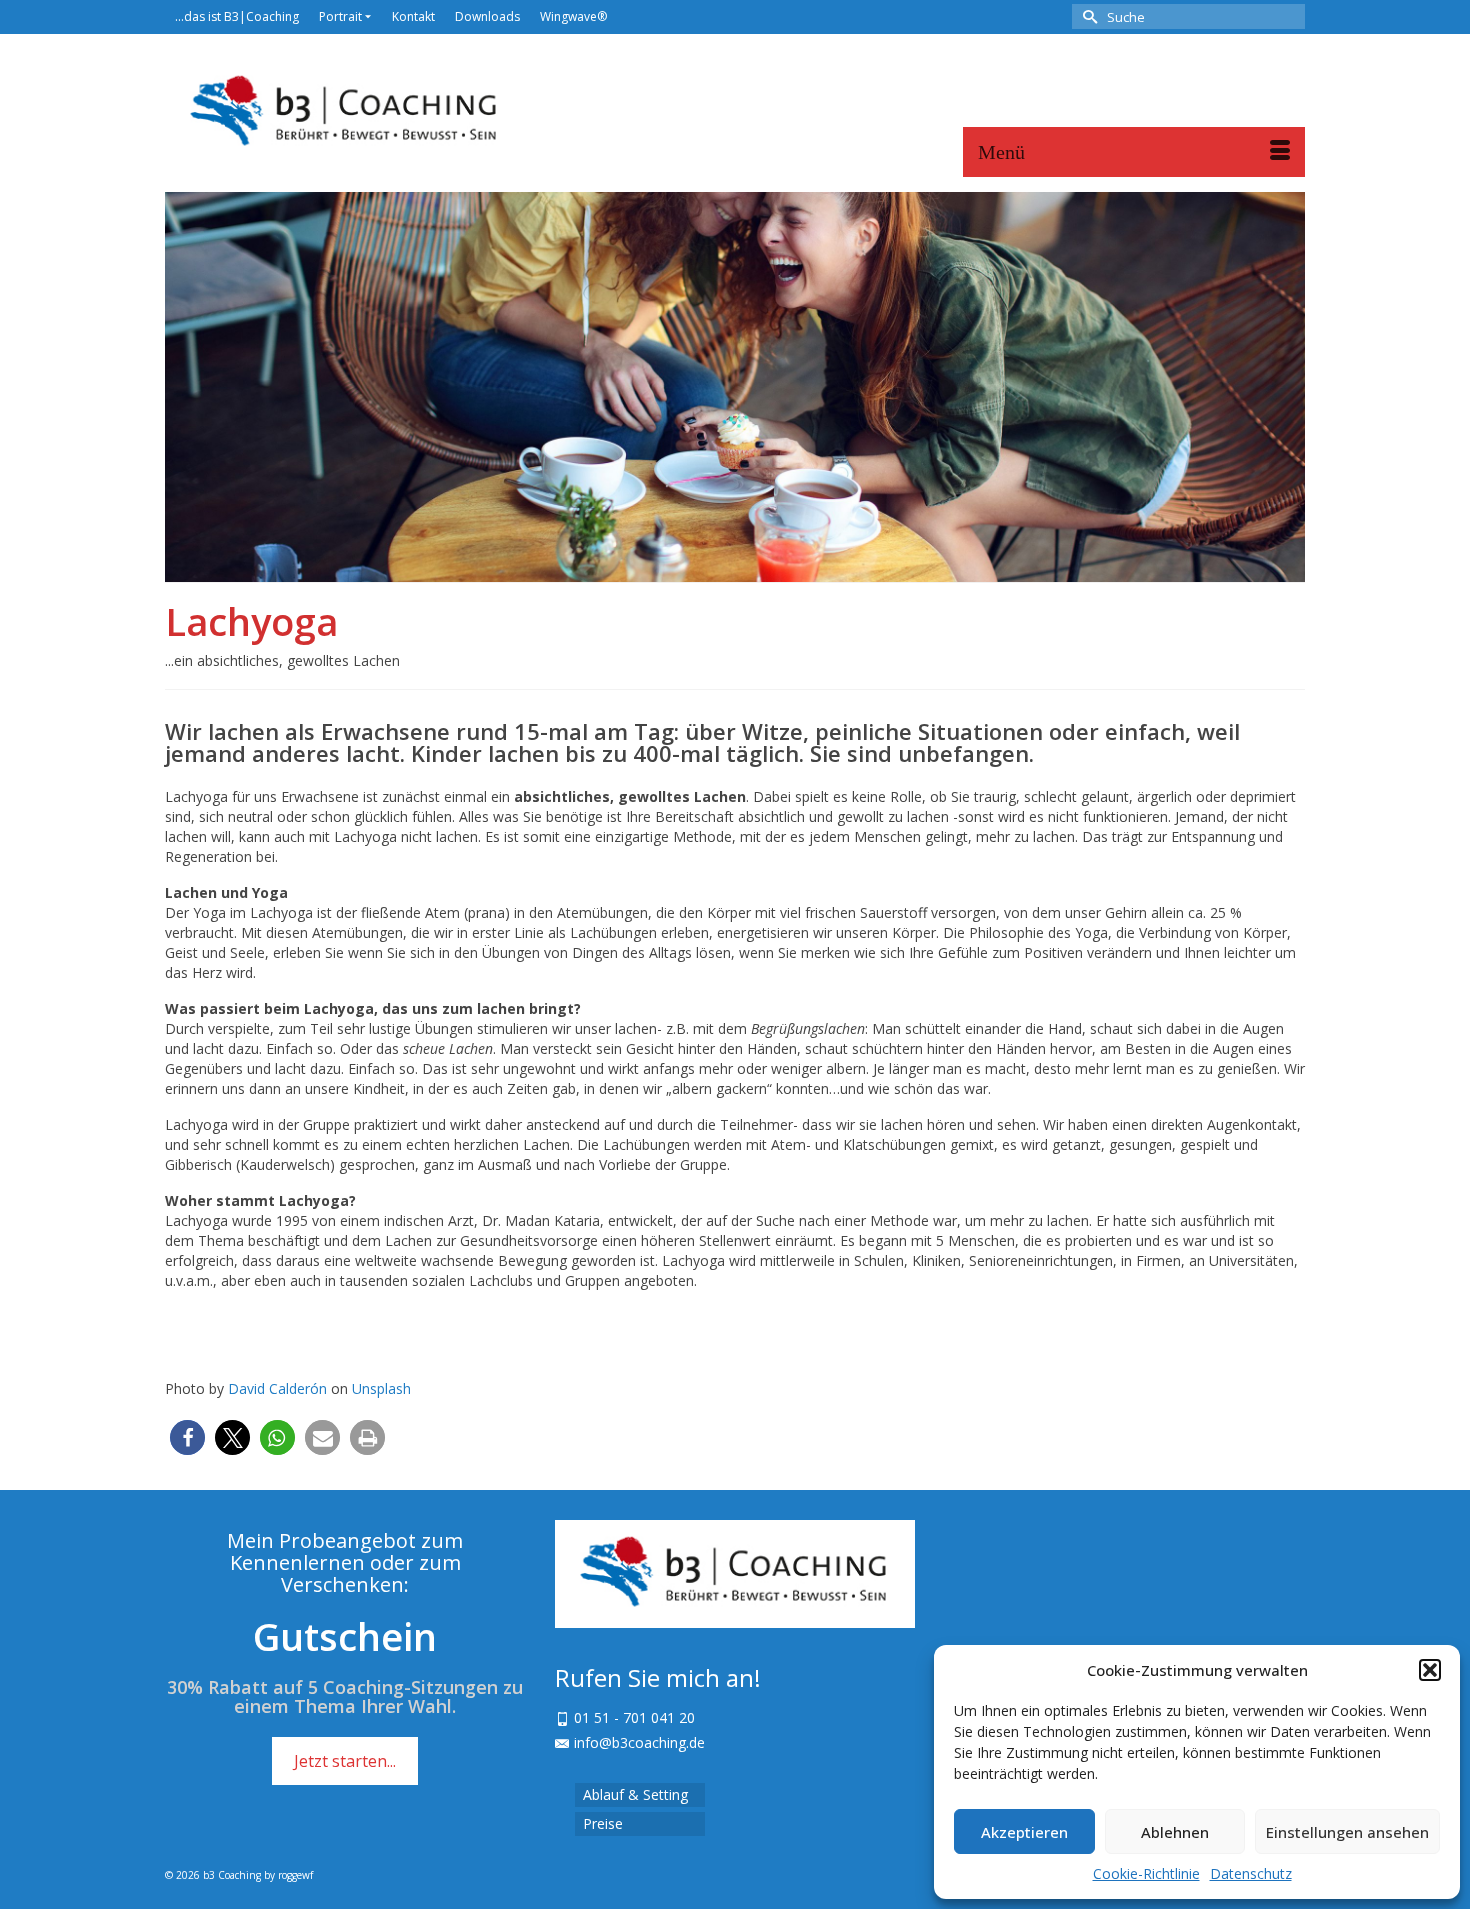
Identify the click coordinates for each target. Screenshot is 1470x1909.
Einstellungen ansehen (1347, 1832)
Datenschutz (1251, 1873)
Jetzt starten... (345, 1761)
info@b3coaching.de (639, 1742)
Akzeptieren (1024, 1832)
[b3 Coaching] (345, 113)
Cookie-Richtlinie (1146, 1873)
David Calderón (277, 1388)
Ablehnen (1175, 1832)
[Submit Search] (1087, 16)
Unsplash (381, 1388)
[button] (1430, 1670)
